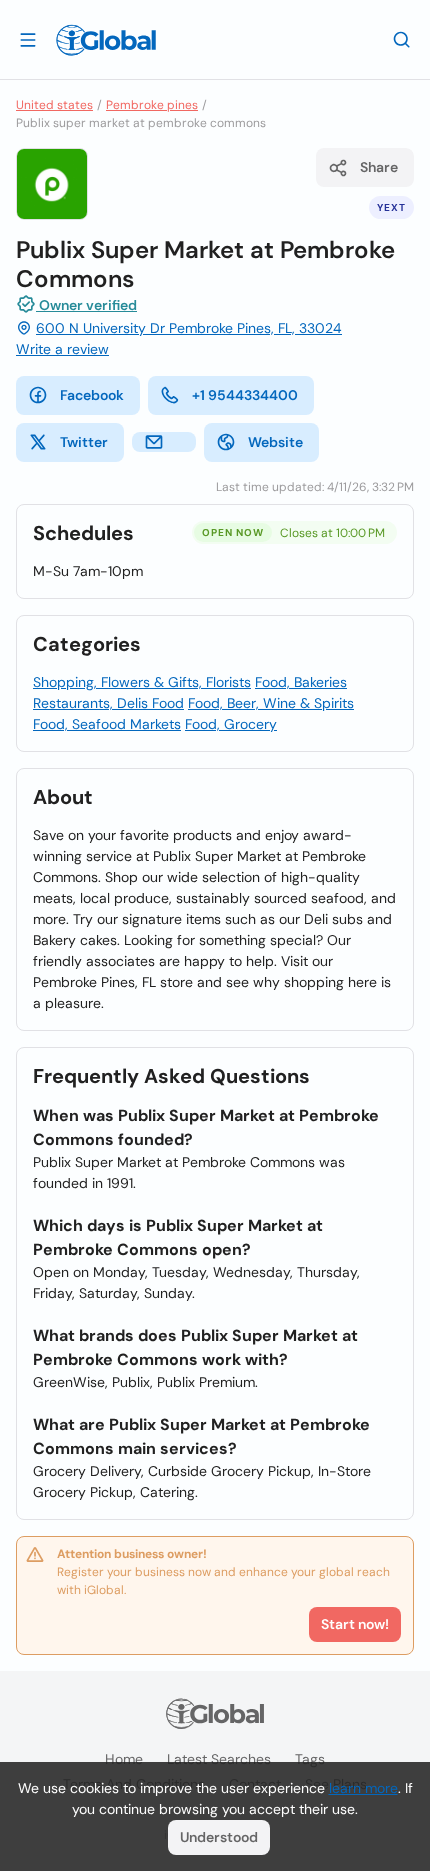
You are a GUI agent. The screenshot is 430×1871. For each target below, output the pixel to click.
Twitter (84, 442)
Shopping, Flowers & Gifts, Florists (142, 682)
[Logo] (106, 40)
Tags (310, 1759)
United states (54, 105)
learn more (363, 1788)
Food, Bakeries (301, 682)
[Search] (402, 39)
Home (124, 1759)
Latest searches (219, 1759)
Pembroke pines (152, 105)
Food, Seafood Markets (107, 724)
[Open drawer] (28, 39)
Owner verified (86, 305)
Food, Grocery (231, 724)
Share (379, 167)
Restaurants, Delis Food (108, 703)
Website (275, 442)
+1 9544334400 (245, 395)
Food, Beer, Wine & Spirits (271, 703)
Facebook (92, 395)
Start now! (355, 1624)
